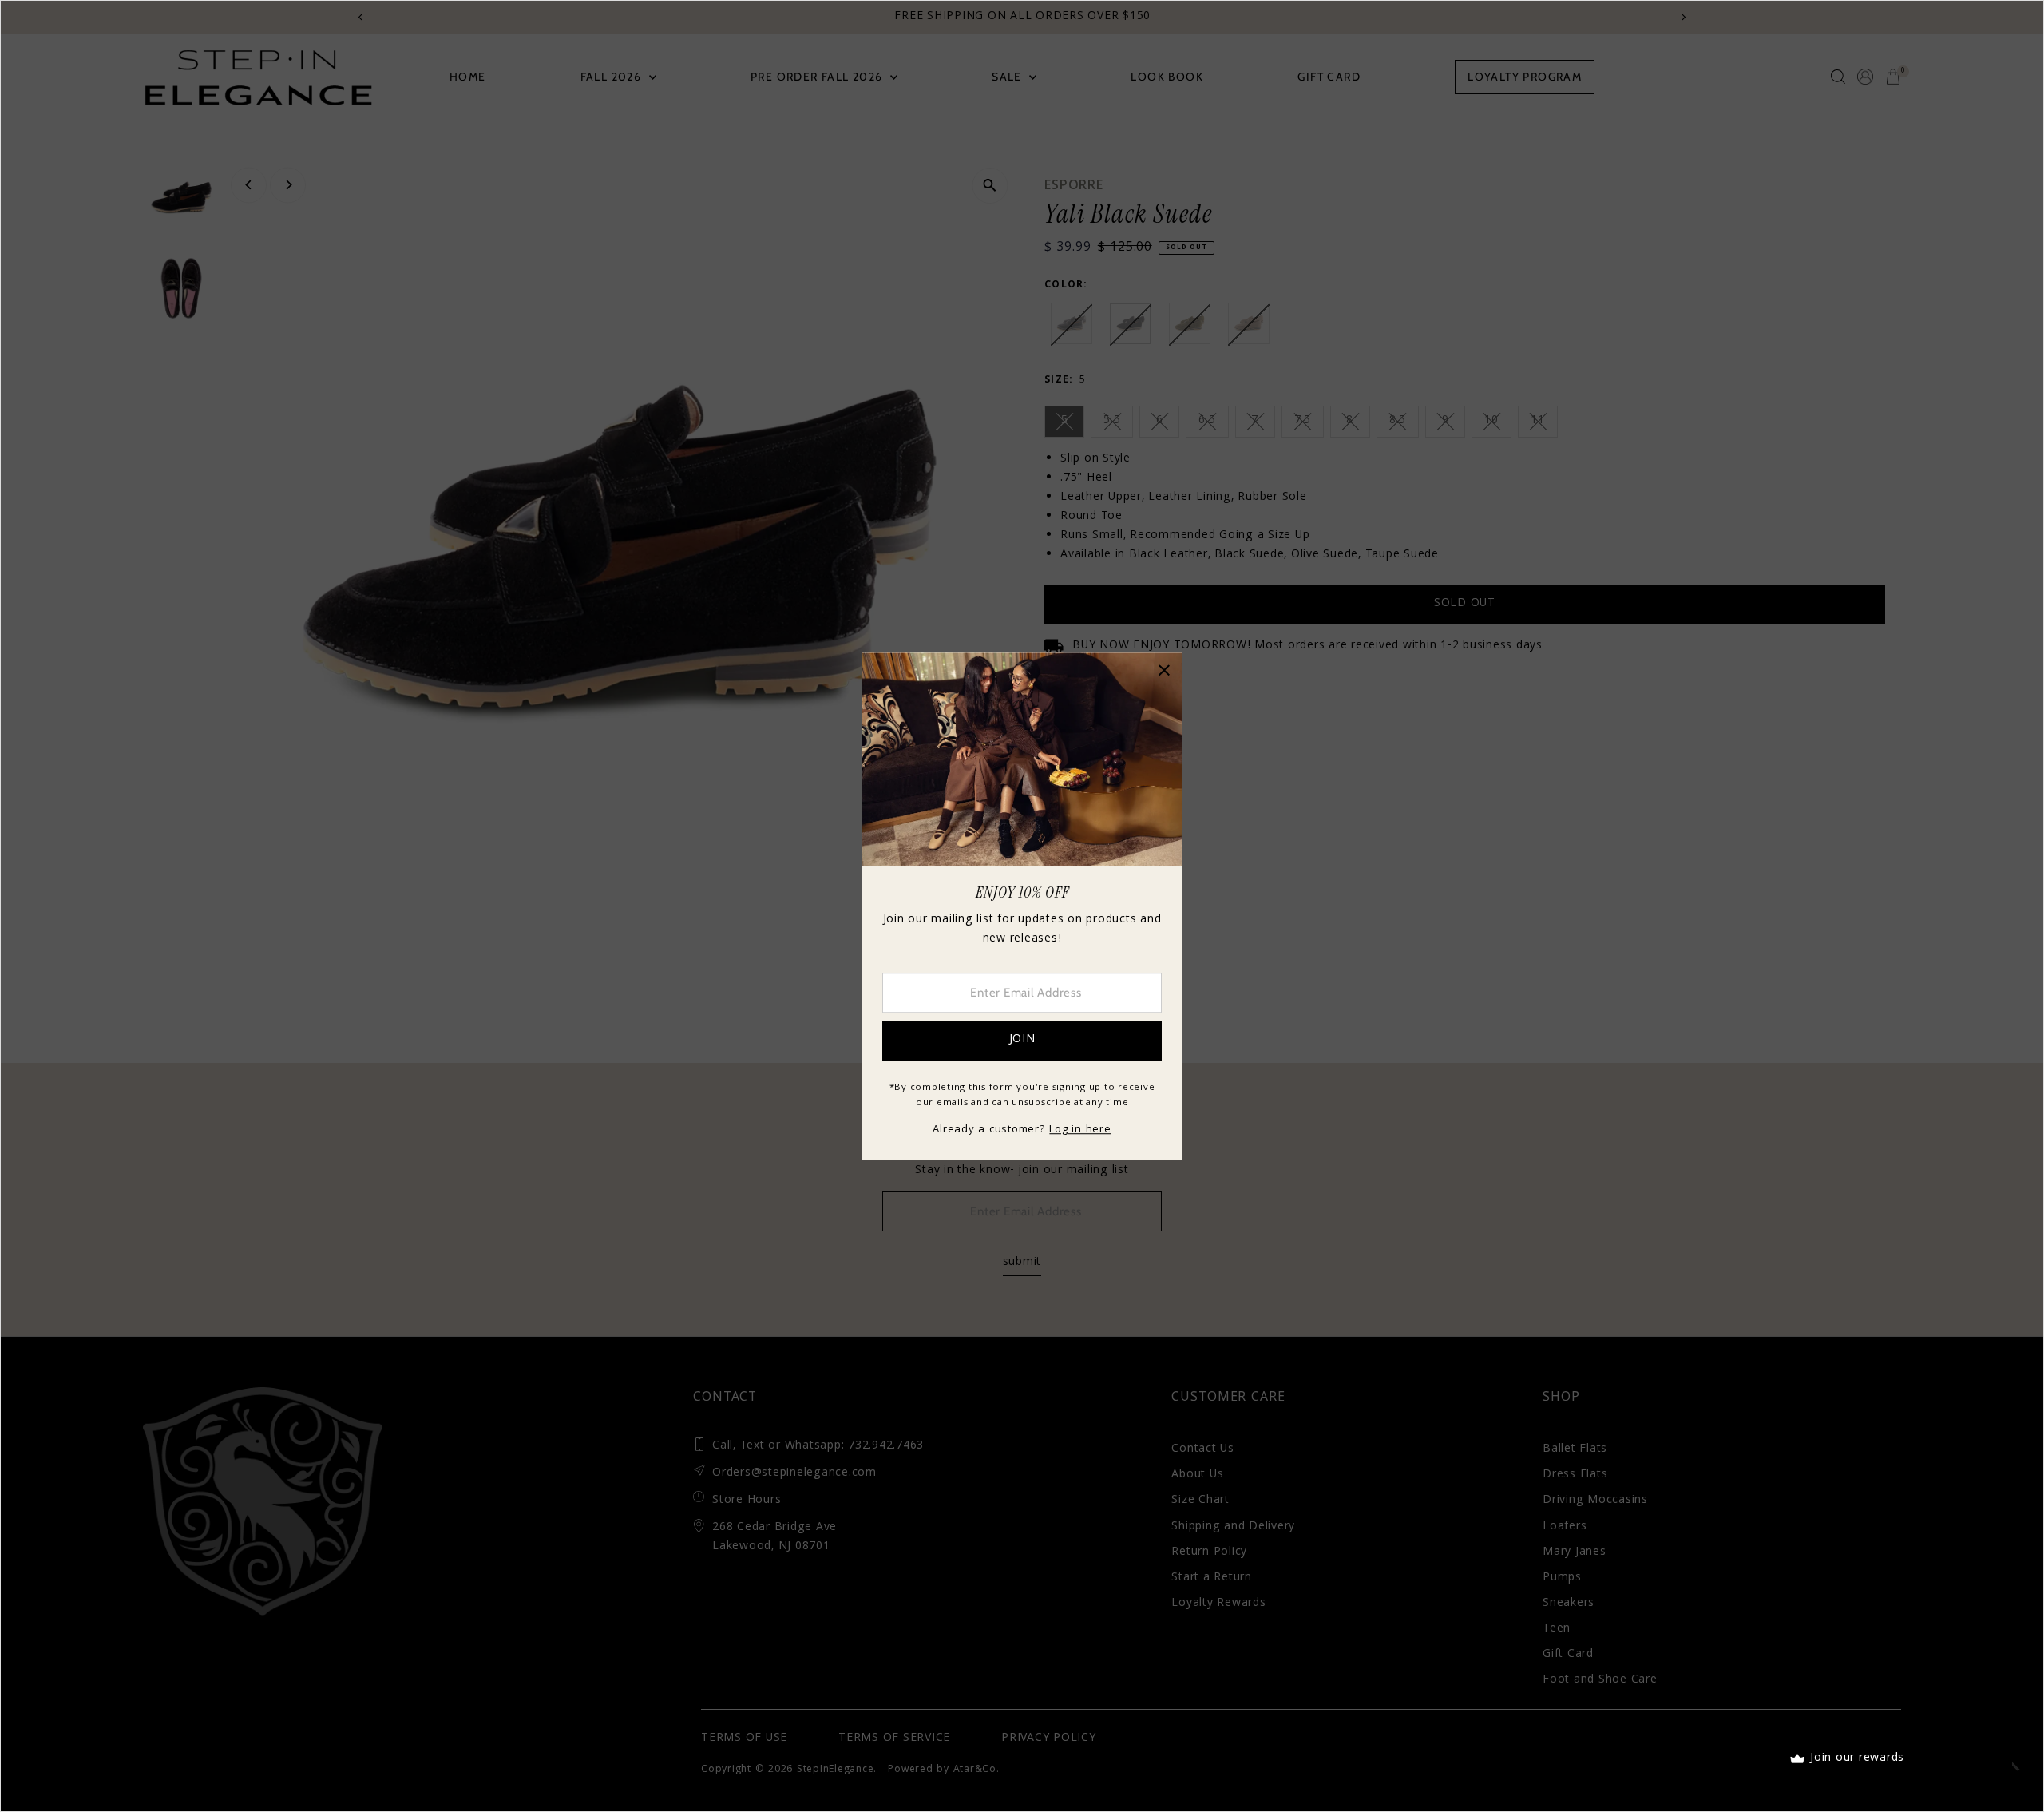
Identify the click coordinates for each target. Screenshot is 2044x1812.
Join (1022, 1040)
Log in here (1080, 1130)
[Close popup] (1164, 670)
